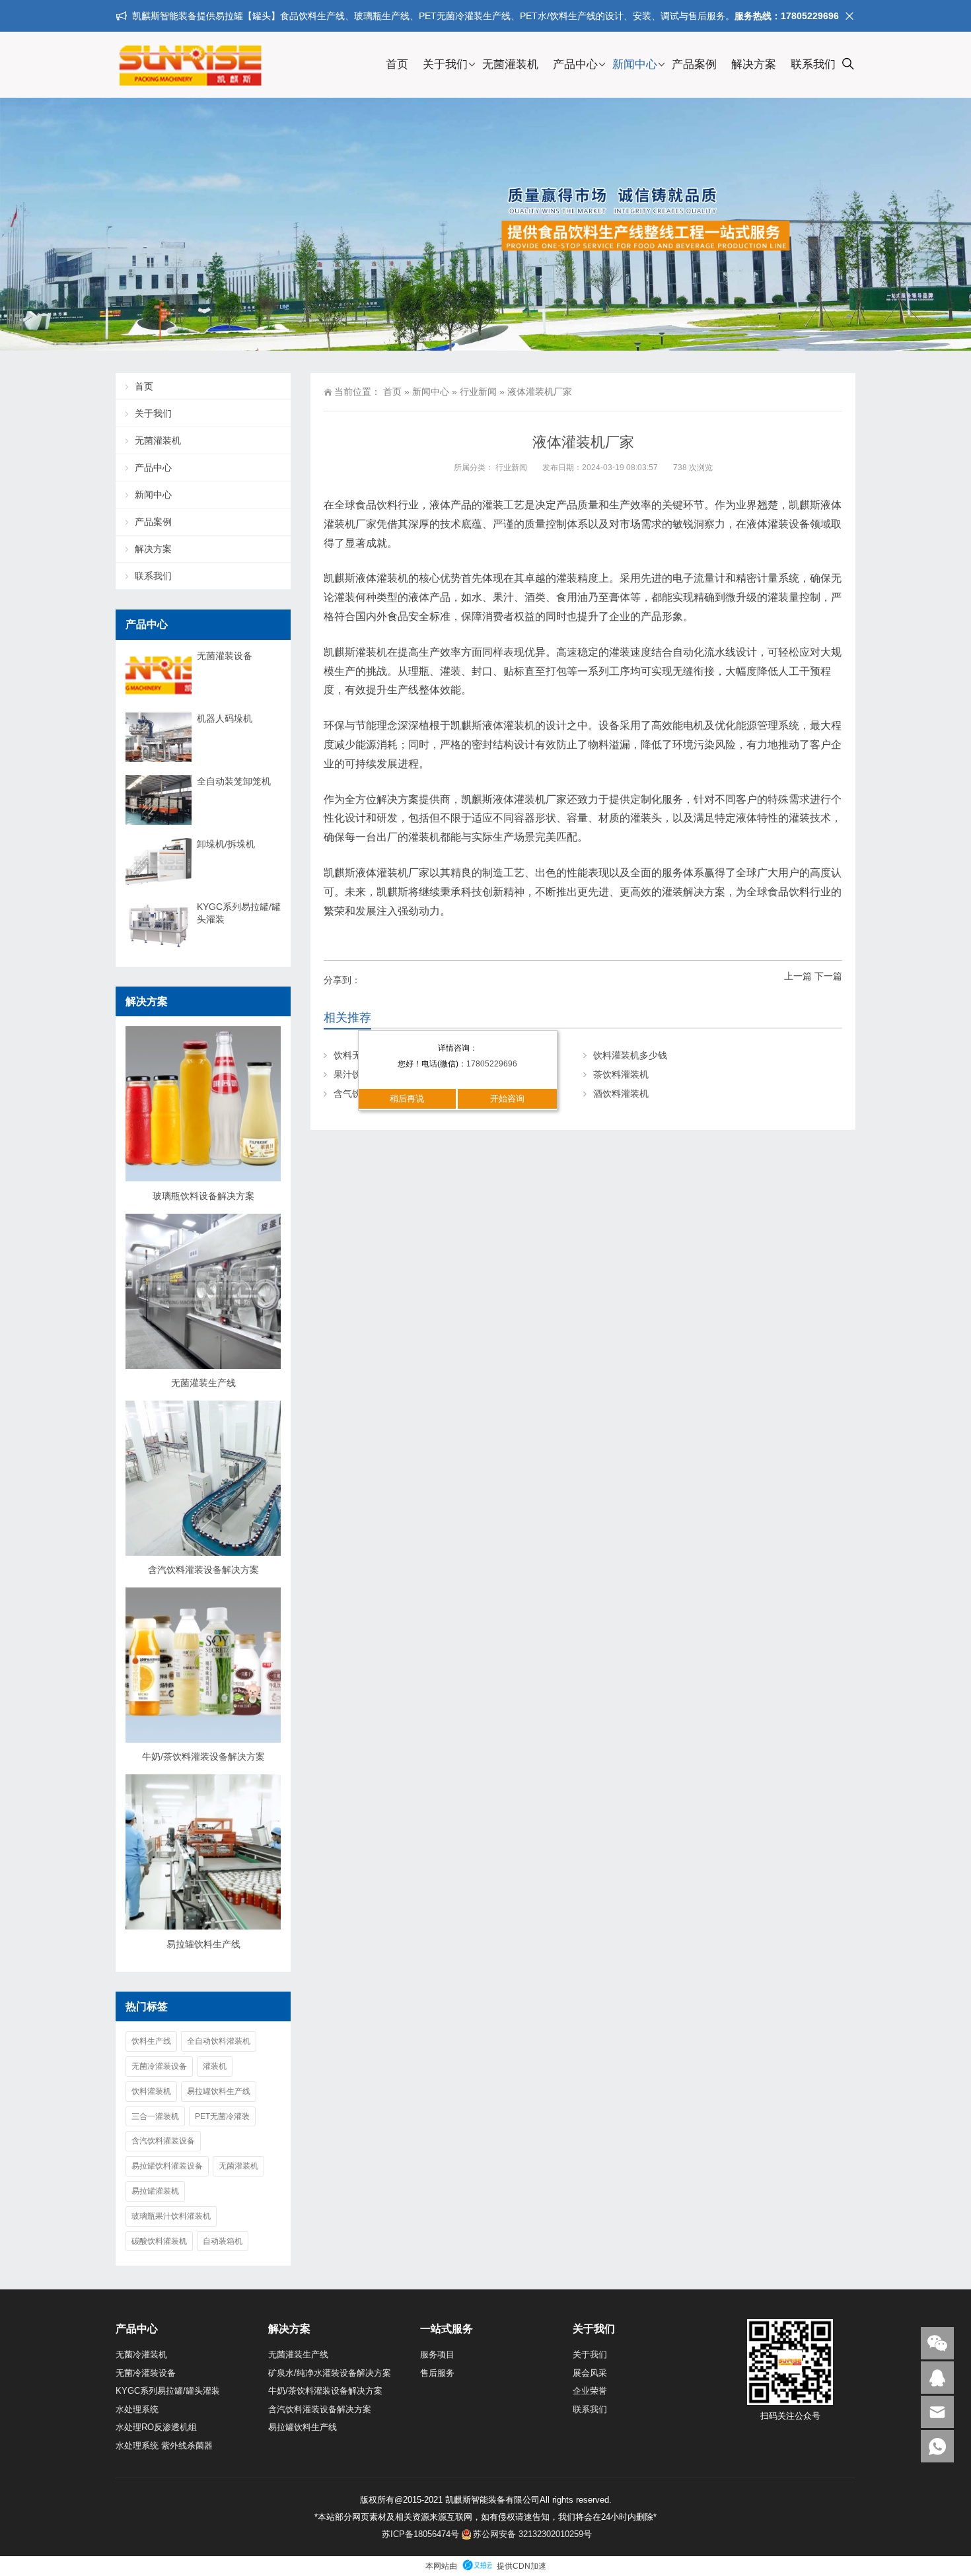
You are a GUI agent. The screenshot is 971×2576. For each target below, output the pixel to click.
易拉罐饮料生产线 (203, 1944)
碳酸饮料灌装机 (159, 2241)
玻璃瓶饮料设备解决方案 (203, 1196)
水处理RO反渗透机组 (156, 2427)
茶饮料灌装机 (621, 1074)
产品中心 (575, 64)
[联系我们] (937, 2378)
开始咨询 (507, 1098)
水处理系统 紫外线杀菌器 (164, 2446)
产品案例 (694, 64)
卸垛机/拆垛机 (226, 844)
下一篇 (828, 976)
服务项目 (437, 2354)
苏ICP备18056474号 (420, 2534)
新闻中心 (635, 64)
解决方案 (754, 64)
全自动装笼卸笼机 (234, 781)
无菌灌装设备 (225, 656)
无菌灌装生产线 (203, 1383)
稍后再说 (407, 1098)
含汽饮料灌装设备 (163, 2141)
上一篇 (798, 976)
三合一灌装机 (155, 2116)
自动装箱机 (223, 2241)
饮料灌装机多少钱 (630, 1055)
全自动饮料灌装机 (219, 2041)
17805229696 (492, 1064)
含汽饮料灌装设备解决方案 (203, 1570)
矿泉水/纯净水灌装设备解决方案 (330, 2373)
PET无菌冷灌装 (222, 2116)
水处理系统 (137, 2409)
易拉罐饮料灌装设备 (167, 2166)
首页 (397, 64)
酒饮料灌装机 (621, 1094)
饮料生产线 (151, 2041)
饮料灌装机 (151, 2091)
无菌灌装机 (510, 64)
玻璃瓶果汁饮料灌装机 (171, 2216)
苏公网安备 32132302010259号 (532, 2534)
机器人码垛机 (225, 718)
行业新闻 (478, 392)
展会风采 (590, 2373)
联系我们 (813, 64)
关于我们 (445, 64)
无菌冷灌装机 (141, 2354)
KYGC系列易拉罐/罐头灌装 (239, 913)
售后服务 (437, 2373)
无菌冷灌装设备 (159, 2066)
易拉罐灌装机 (155, 2191)
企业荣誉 (590, 2391)
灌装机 (215, 2066)
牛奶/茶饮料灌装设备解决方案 (203, 1757)
